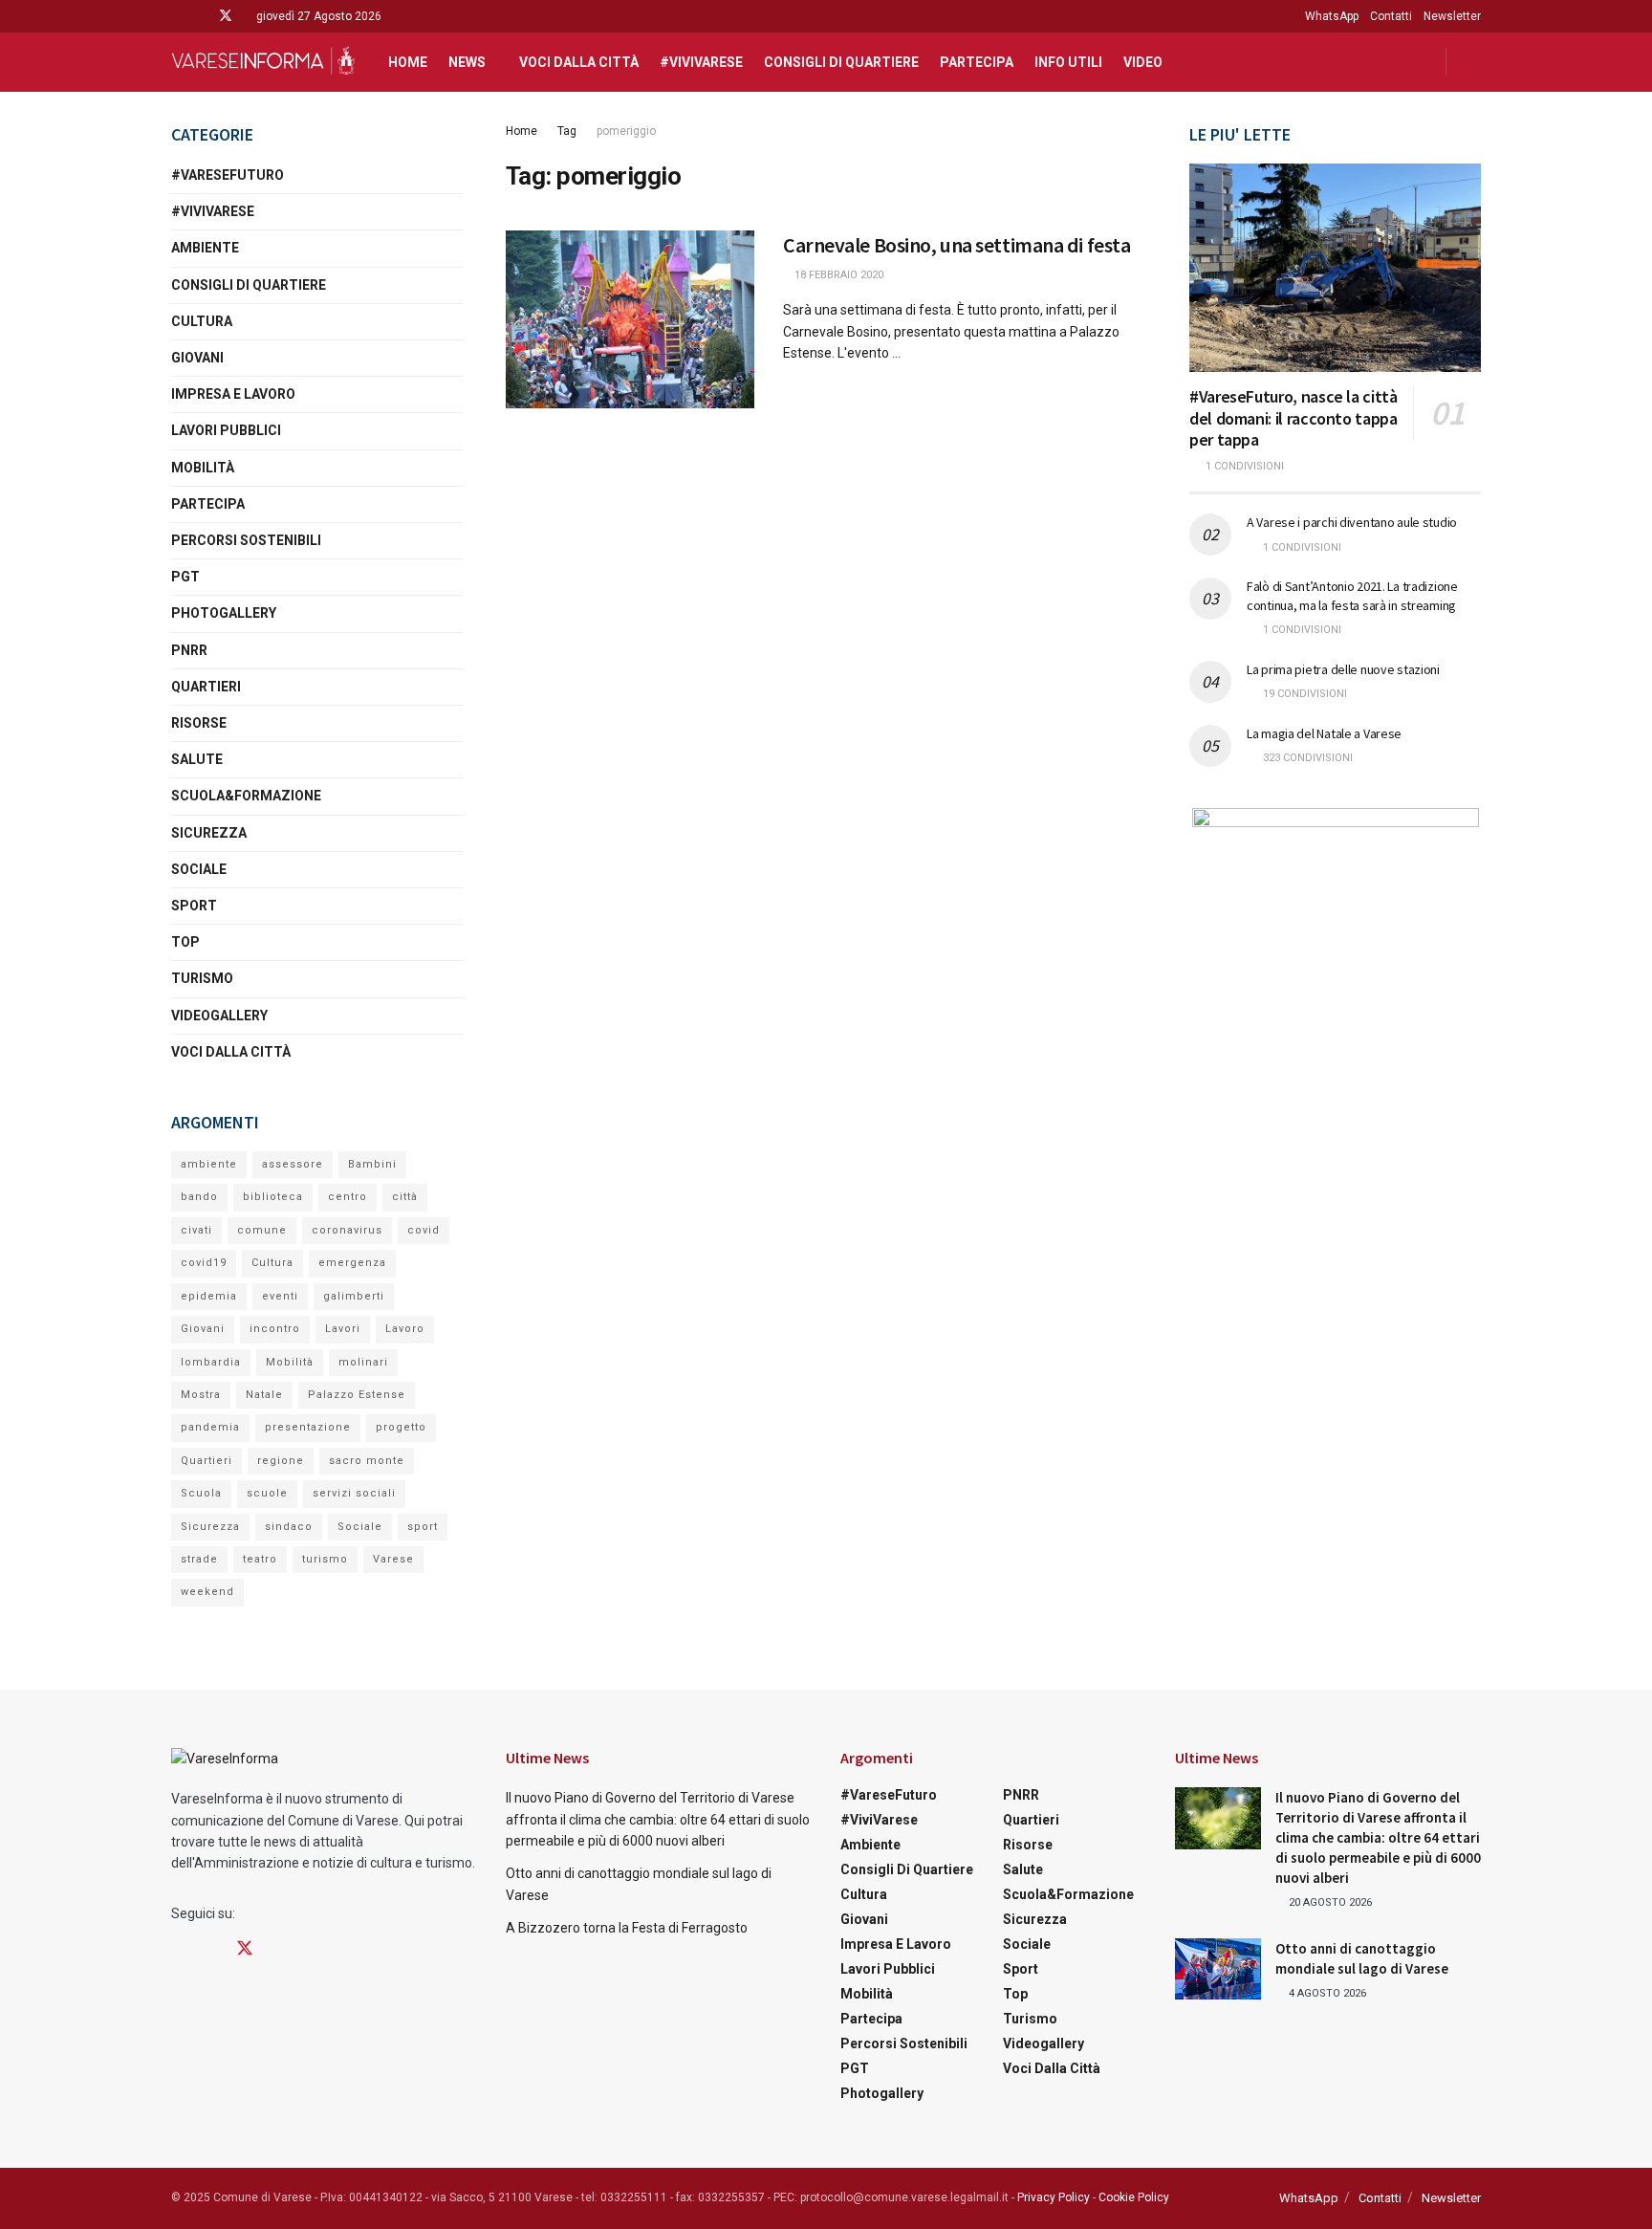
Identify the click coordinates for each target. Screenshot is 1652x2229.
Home (408, 62)
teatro (260, 1559)
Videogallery (219, 1016)
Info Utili (1068, 62)
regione (281, 1461)
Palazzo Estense (357, 1395)
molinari (363, 1362)
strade (199, 1559)
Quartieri (206, 687)
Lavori (343, 1329)
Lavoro (405, 1329)
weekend (207, 1592)
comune (262, 1230)
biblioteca (273, 1197)
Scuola (201, 1493)
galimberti (354, 1296)
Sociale (199, 869)
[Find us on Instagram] (200, 16)
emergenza (352, 1263)
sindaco (289, 1527)
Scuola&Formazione (246, 796)
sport (423, 1527)
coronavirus (347, 1230)
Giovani (197, 358)
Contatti (1391, 16)
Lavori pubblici (226, 430)
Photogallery (224, 613)
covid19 (204, 1263)
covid (424, 1230)
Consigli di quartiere (841, 62)
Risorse (199, 723)
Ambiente (205, 248)
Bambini (372, 1164)
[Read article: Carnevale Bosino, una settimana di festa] (630, 319)
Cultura (202, 321)
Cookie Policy (1134, 2197)
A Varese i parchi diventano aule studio (1352, 522)
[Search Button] (1474, 62)
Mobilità (203, 468)
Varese (393, 1559)
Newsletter (1452, 16)
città (405, 1197)
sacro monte (367, 1461)
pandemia (210, 1427)
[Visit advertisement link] (1335, 928)
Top (185, 942)
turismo (325, 1559)
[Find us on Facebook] (176, 16)
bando (199, 1197)
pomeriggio (626, 131)
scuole (267, 1493)
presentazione (308, 1427)
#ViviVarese (701, 62)
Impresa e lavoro (233, 394)
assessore (293, 1164)
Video (1143, 62)
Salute (197, 759)
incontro (275, 1329)
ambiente (209, 1164)
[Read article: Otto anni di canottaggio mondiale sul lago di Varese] (1218, 1969)
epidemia (209, 1296)
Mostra (201, 1395)
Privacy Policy (1054, 2197)
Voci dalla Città (579, 62)
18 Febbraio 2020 (837, 275)
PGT (185, 577)
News (467, 62)
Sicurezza (209, 833)
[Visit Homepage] (263, 62)
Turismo (202, 978)
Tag (567, 131)
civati (196, 1230)
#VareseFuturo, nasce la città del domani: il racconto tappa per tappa (1293, 418)
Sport (194, 906)
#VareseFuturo (228, 175)
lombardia (211, 1362)
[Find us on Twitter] (226, 16)
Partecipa (977, 62)
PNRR (189, 650)
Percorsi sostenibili (246, 540)
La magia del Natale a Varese (1324, 733)
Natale (264, 1395)
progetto (401, 1427)
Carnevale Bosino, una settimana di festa (956, 245)
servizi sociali (354, 1493)
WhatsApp (1332, 16)
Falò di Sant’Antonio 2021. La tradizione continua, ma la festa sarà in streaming (1352, 596)
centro (348, 1197)
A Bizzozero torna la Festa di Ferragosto (627, 1928)
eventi (280, 1296)
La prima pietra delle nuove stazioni (1343, 669)
